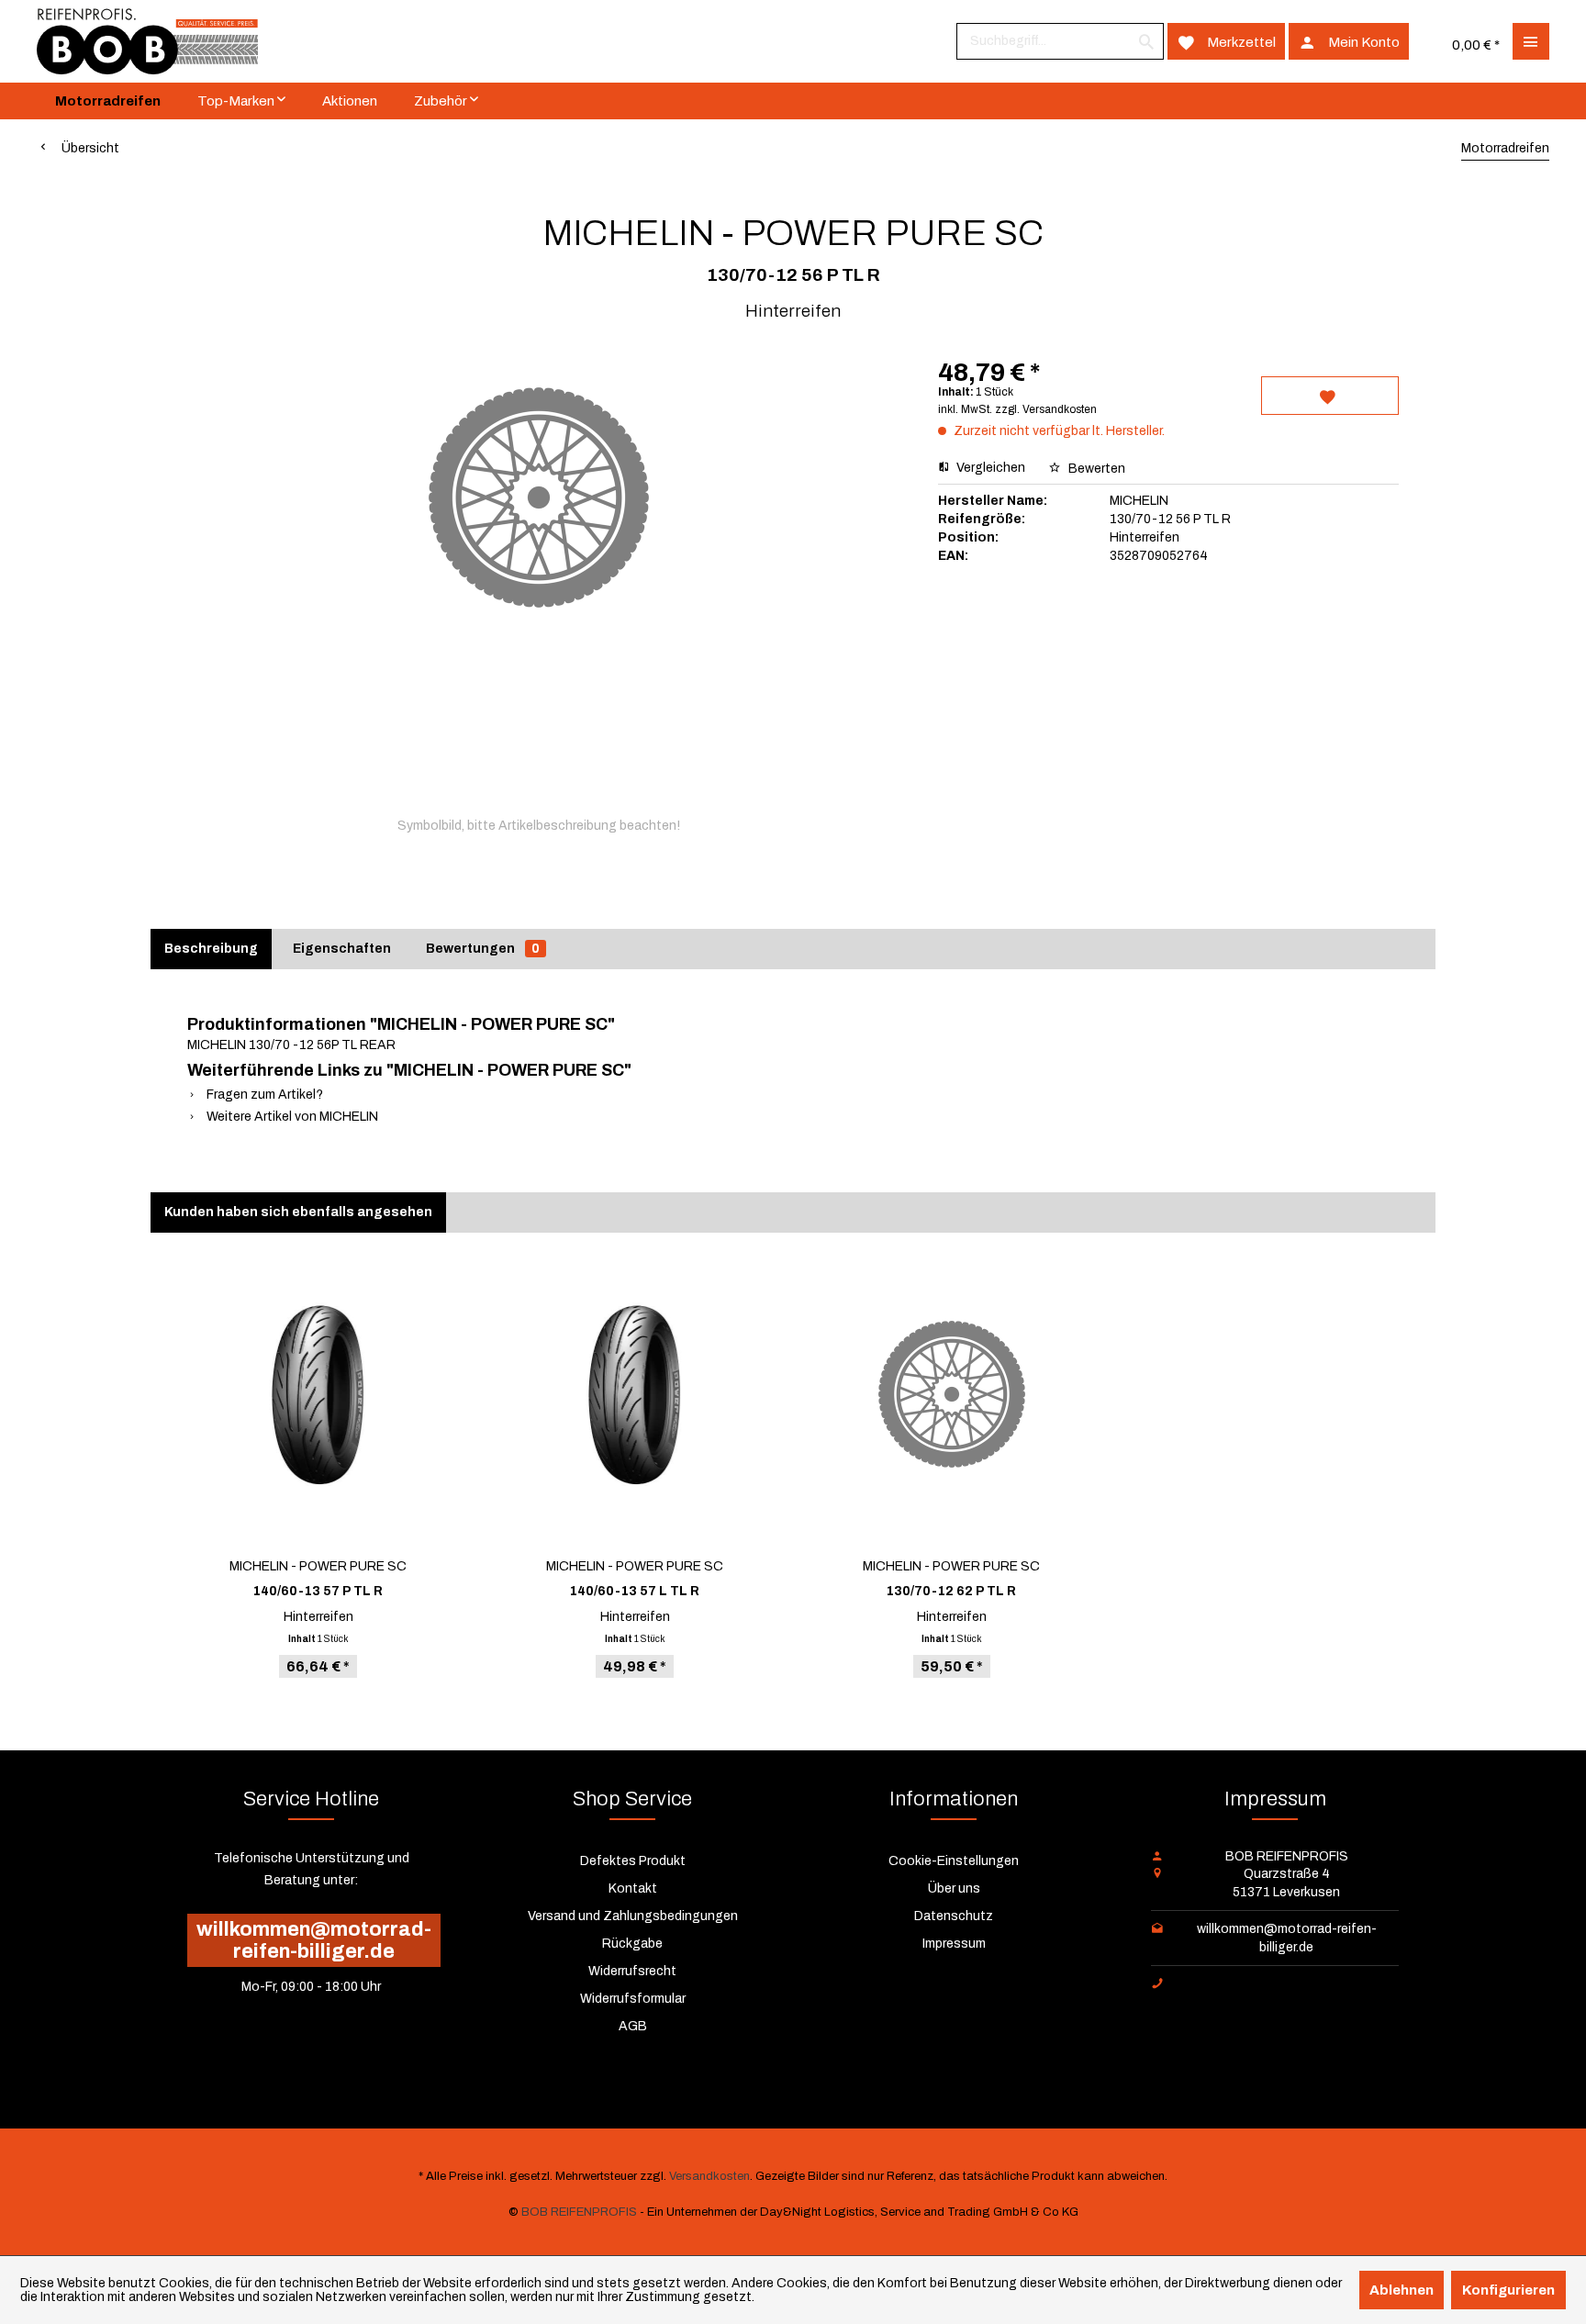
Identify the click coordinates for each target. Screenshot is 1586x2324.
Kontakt (633, 1888)
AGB (633, 2026)
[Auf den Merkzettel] (1330, 396)
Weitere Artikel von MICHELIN (291, 1117)
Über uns (954, 1888)
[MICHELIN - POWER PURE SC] (318, 1394)
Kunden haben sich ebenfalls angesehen (298, 1212)
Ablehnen (1402, 2290)
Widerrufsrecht (632, 1971)
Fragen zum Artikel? (263, 1095)
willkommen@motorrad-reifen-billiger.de (314, 1940)
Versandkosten (709, 2176)
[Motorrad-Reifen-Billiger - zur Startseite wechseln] (147, 41)
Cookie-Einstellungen (954, 1861)
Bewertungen (483, 949)
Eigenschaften (342, 949)
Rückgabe (632, 1944)
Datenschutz (954, 1916)
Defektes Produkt (633, 1861)
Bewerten (1095, 469)
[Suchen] (1146, 41)
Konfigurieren (1508, 2290)
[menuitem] (1060, 41)
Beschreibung (211, 949)
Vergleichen (989, 468)
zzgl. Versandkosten (1046, 409)
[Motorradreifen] (108, 101)
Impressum (954, 1944)
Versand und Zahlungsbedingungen (633, 1916)
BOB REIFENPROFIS (579, 2212)
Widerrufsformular (633, 1999)
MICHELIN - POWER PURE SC (318, 1566)
